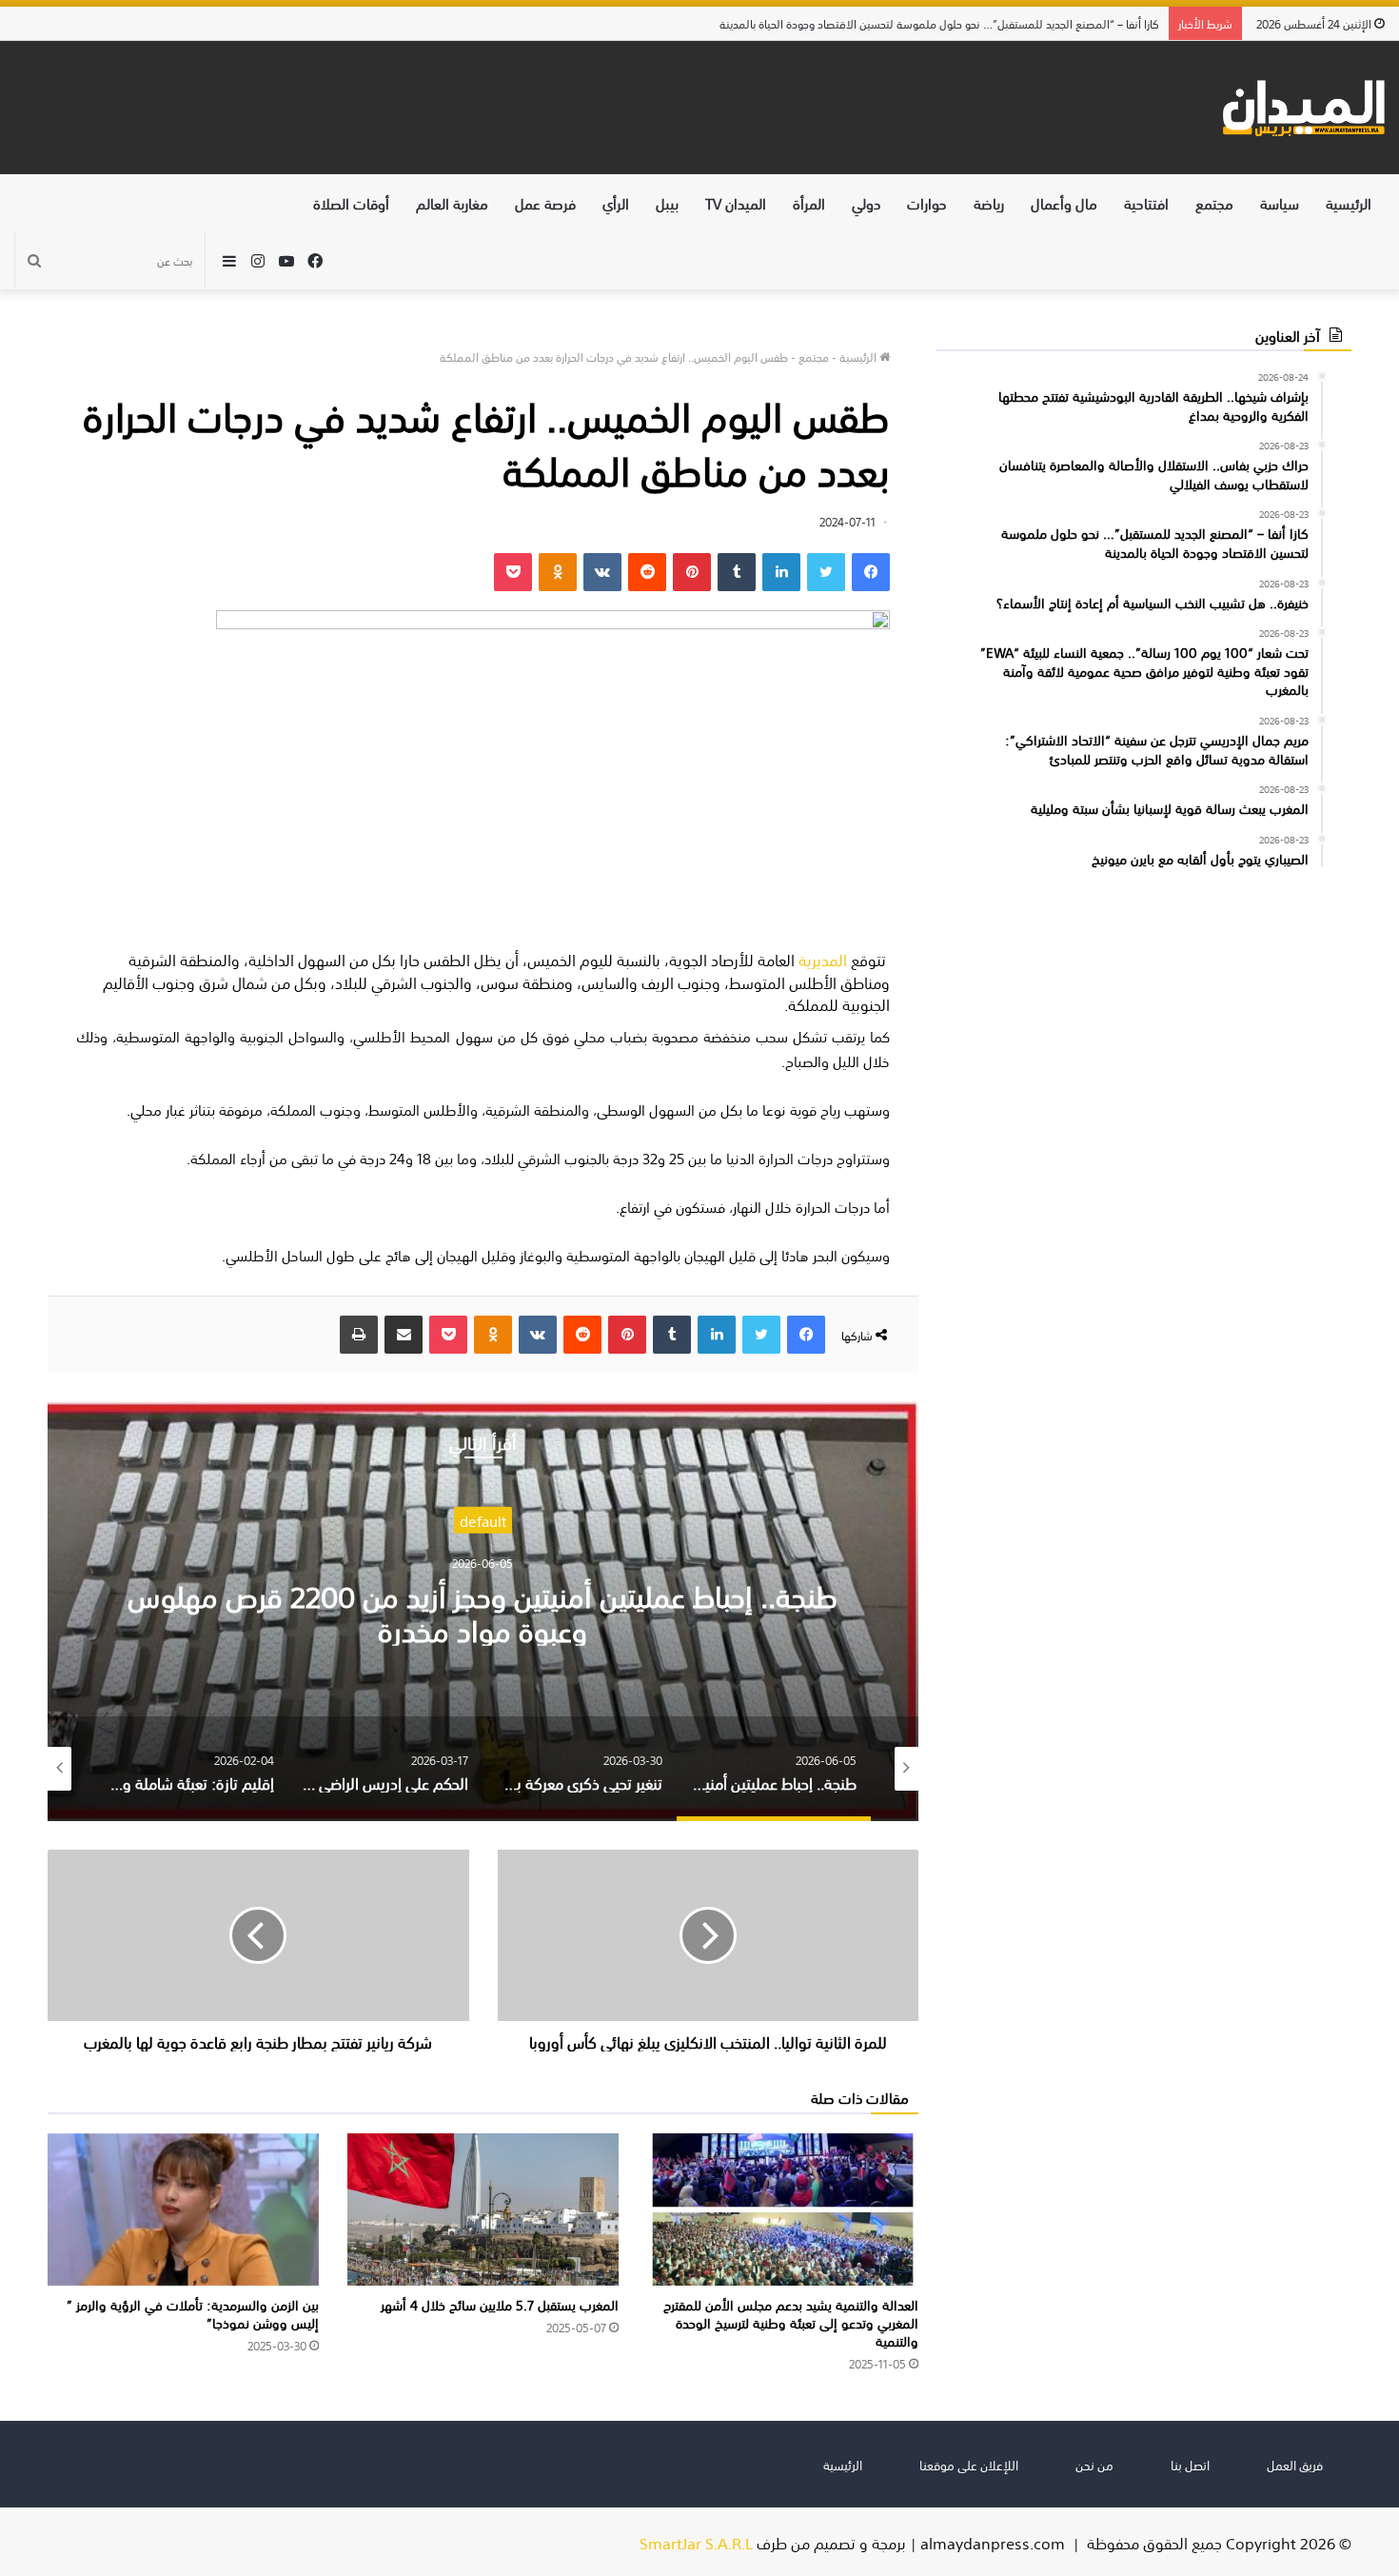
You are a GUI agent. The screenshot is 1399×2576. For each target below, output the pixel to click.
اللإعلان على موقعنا (969, 2464)
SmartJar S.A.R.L (696, 2542)
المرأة (809, 202)
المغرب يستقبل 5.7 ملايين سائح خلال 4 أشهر (500, 2304)
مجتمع (1214, 202)
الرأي (616, 202)
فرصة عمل (545, 202)
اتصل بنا (1190, 2464)
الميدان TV (736, 202)
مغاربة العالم (452, 202)
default (483, 1520)
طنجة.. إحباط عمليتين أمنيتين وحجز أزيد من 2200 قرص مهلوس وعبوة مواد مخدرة (483, 1611)
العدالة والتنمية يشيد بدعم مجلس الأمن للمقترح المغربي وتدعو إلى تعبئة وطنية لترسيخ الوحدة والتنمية (791, 2322)
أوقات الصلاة (351, 202)
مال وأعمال (1064, 202)
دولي (866, 202)
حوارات (927, 202)
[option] (483, 1611)
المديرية (823, 959)
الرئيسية (1349, 202)
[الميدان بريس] (1303, 108)
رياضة (989, 202)
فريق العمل (1295, 2464)
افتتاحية (1146, 202)
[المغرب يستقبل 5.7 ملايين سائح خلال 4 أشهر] (483, 2210)
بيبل (667, 202)
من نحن (1094, 2464)
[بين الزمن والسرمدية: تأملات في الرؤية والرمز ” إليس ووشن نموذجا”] (183, 2210)
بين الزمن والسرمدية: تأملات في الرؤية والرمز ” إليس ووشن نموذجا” (193, 2313)
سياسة (1280, 202)
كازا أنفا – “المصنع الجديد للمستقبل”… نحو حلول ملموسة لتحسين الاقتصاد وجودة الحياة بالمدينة (950, 23)
